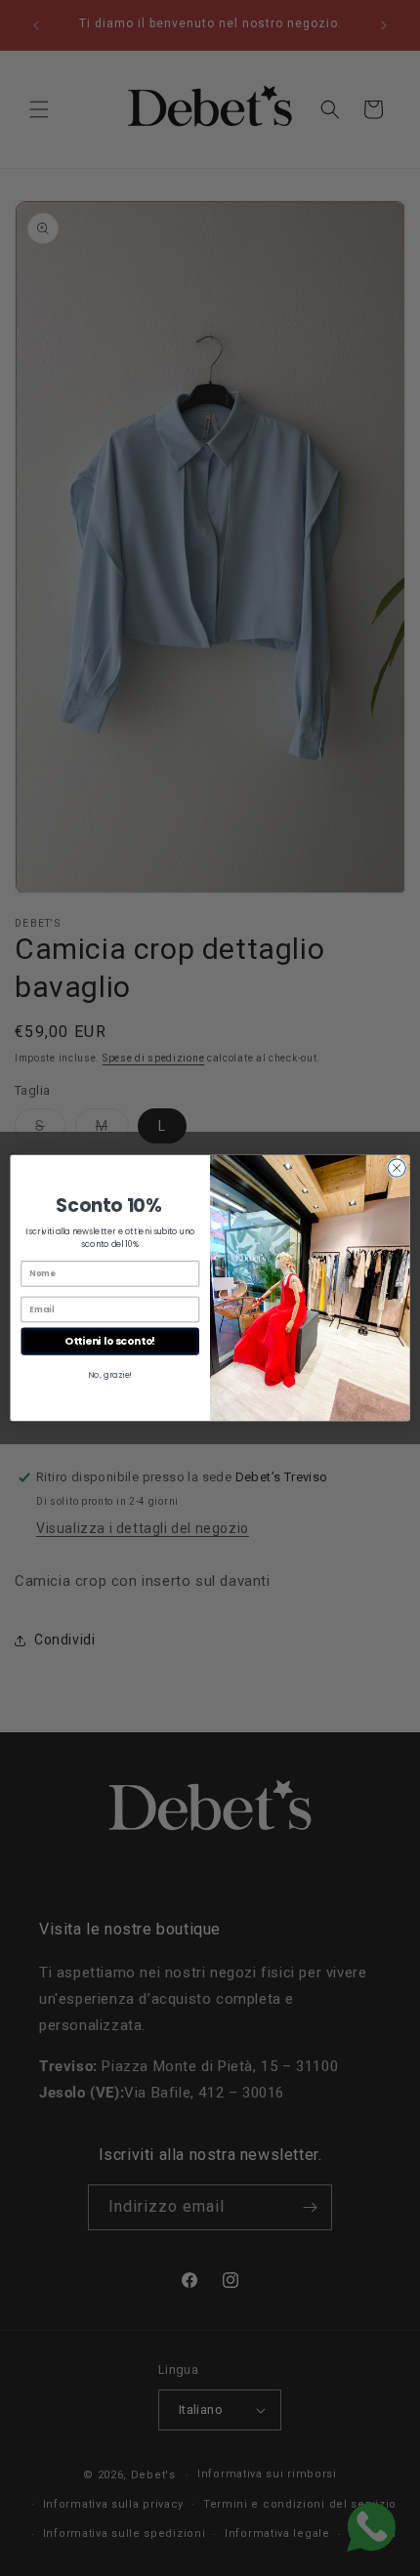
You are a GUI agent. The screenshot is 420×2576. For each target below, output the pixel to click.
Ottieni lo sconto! (110, 1341)
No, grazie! (110, 1375)
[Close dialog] (397, 1168)
